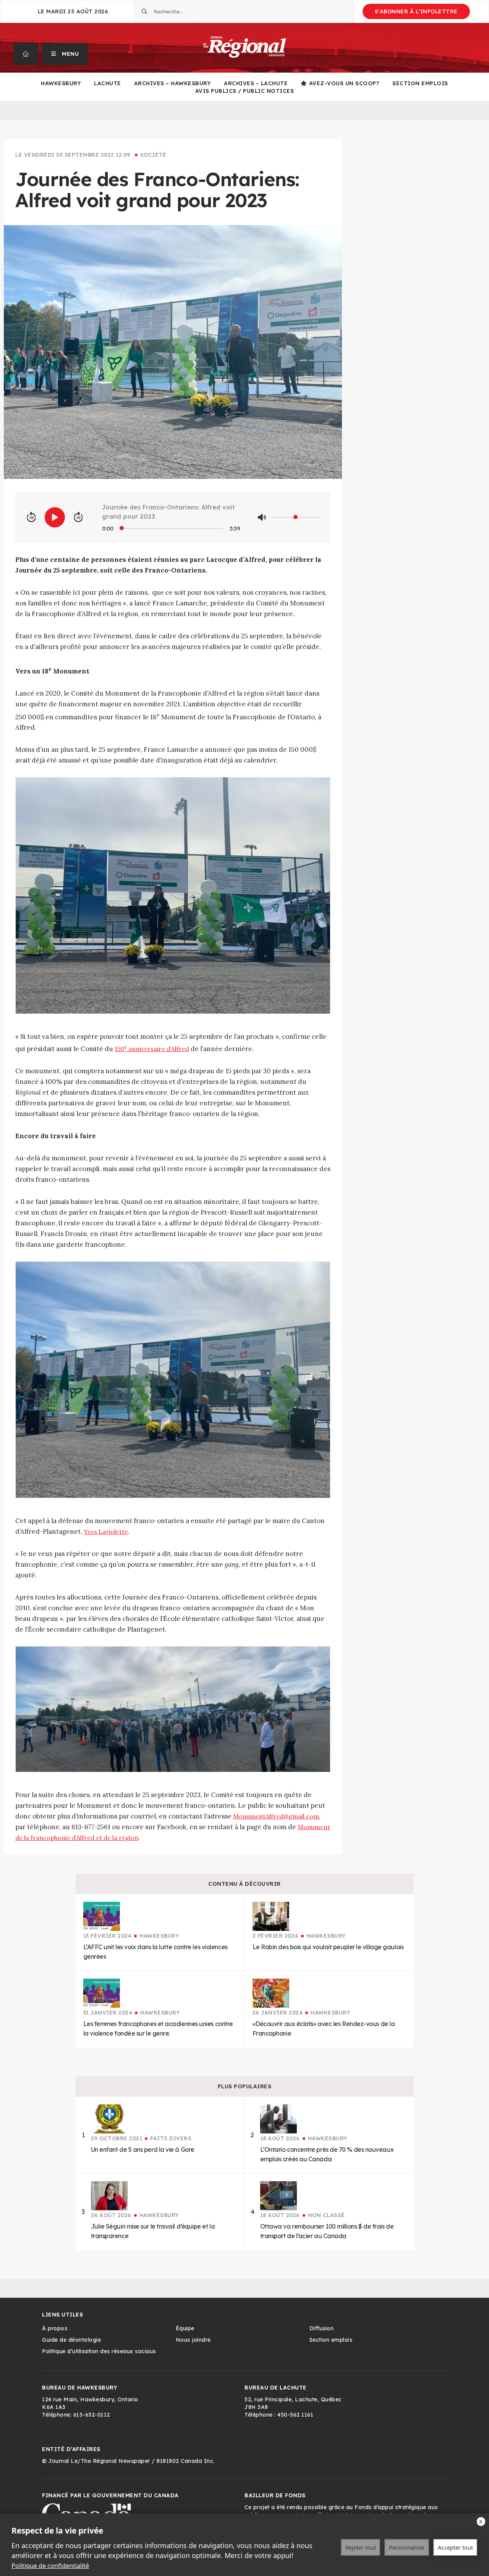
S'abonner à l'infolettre (416, 11)
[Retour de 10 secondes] (31, 517)
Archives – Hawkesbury (173, 83)
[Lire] (55, 517)
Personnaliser (407, 2547)
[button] (65, 54)
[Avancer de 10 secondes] (78, 517)
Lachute (108, 83)
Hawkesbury (61, 83)
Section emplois (420, 83)
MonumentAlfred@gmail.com (276, 1816)
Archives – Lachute (256, 83)
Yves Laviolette (106, 1531)
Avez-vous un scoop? (344, 83)
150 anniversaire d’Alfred (152, 1049)
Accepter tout (455, 2547)
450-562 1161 (295, 2415)
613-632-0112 (92, 2415)
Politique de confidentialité (50, 2566)
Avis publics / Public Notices (245, 91)
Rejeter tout (361, 2547)
